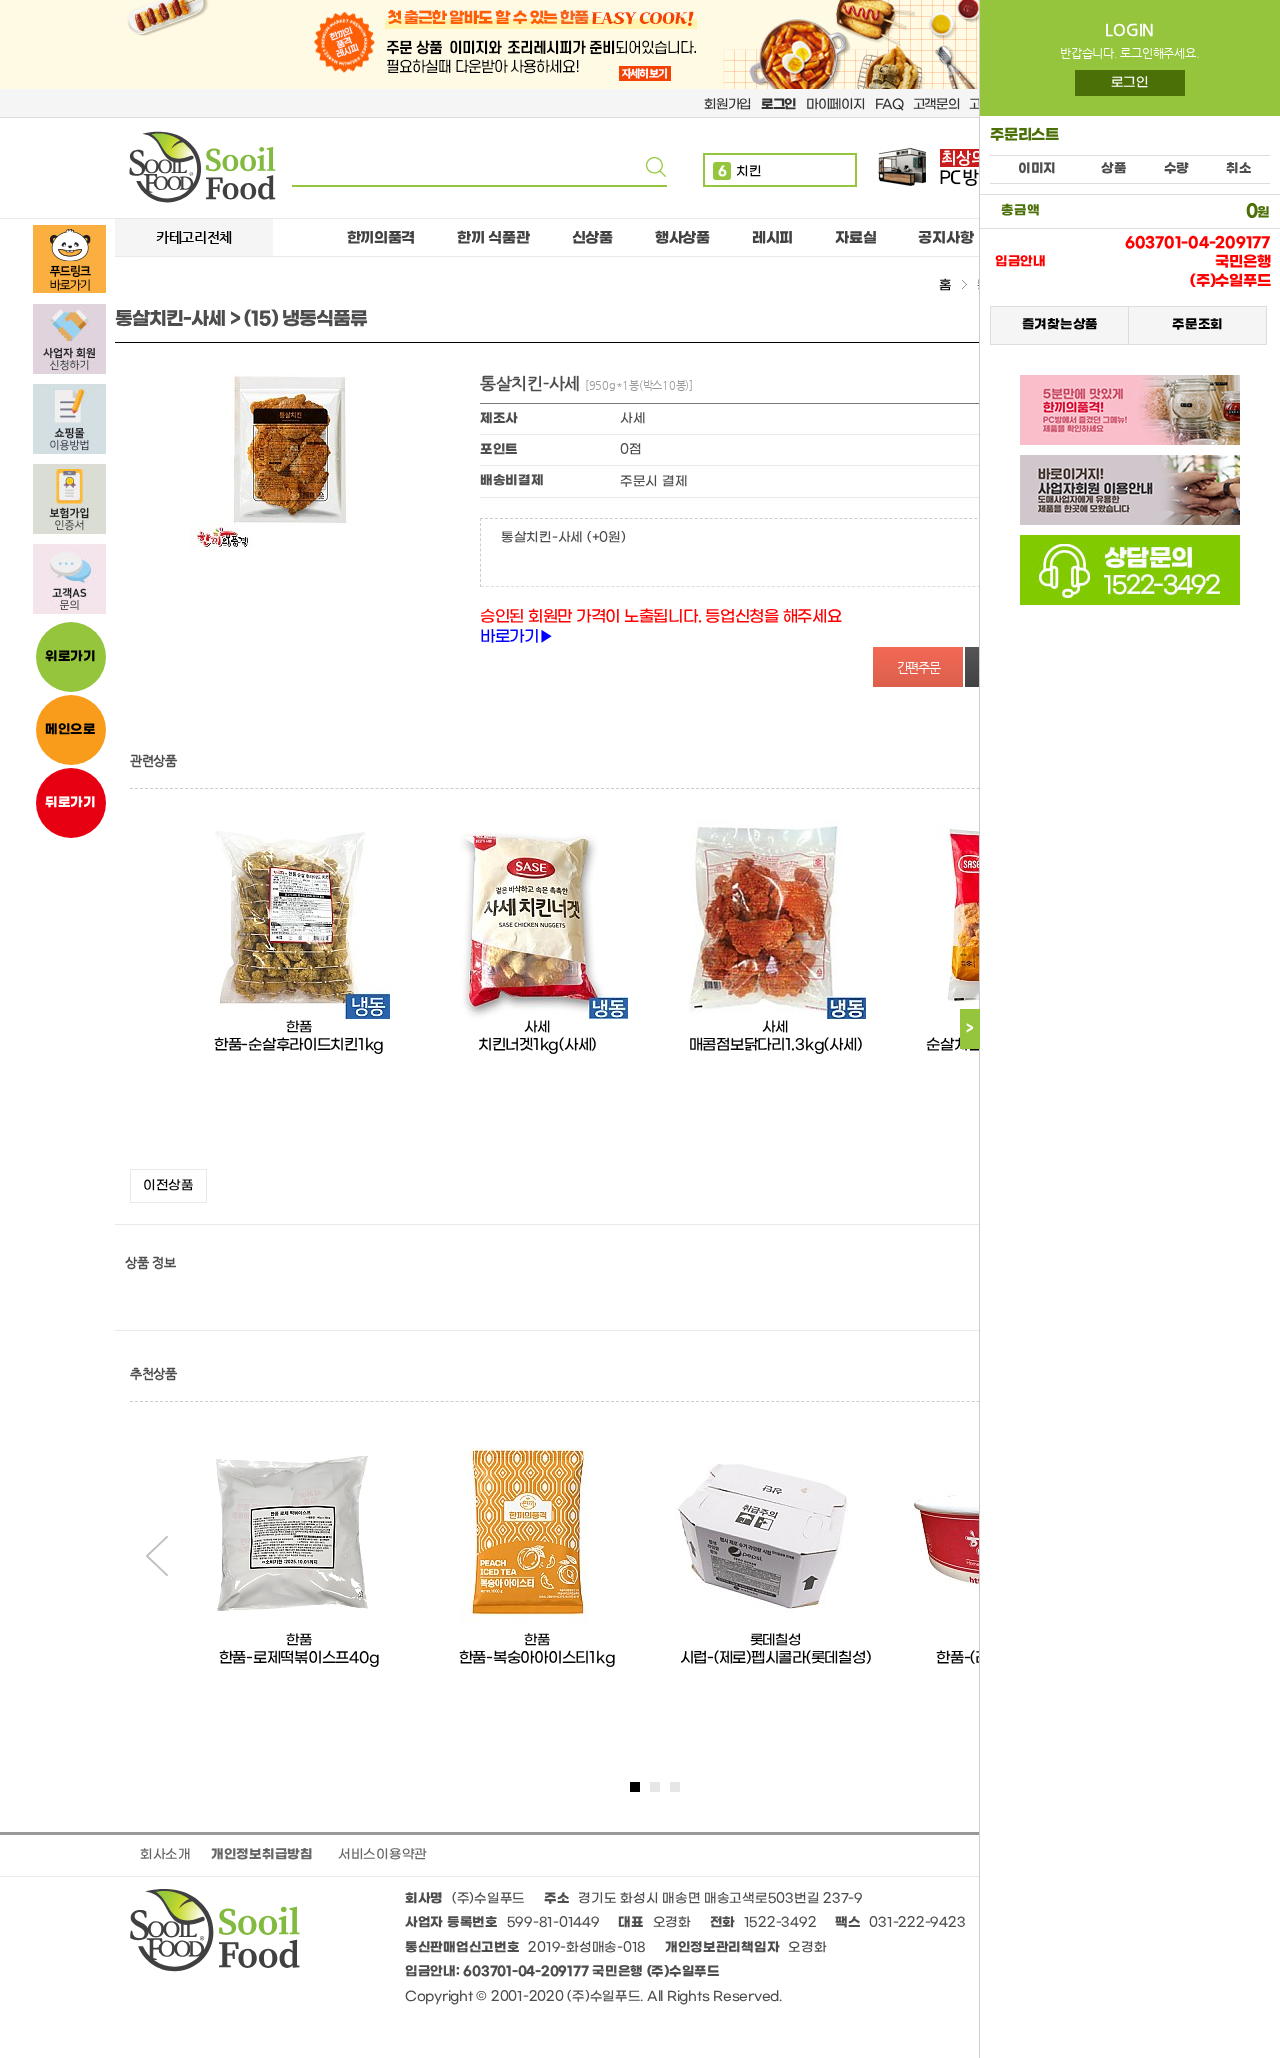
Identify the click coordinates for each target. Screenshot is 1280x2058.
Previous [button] (157, 1556)
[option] (299, 989)
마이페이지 (835, 104)
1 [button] (635, 1787)
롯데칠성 (775, 1640)
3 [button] (675, 1787)
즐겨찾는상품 (1059, 325)
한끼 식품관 (493, 238)
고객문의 (936, 104)
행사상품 (682, 238)
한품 (298, 1027)
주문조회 (1197, 325)
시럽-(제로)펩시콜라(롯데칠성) (775, 1658)
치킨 (740, 172)
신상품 (592, 238)
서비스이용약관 (382, 1854)
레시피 (772, 238)
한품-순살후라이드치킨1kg (299, 1045)
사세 (536, 1027)
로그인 (1130, 82)
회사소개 (165, 1854)
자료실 (855, 238)
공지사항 (945, 238)
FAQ (889, 104)
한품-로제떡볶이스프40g (299, 1658)
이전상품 (168, 1185)
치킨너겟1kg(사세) (537, 1045)
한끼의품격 (381, 238)
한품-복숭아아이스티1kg (537, 1658)
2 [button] (655, 1787)
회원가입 (727, 104)
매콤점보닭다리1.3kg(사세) (775, 1045)
